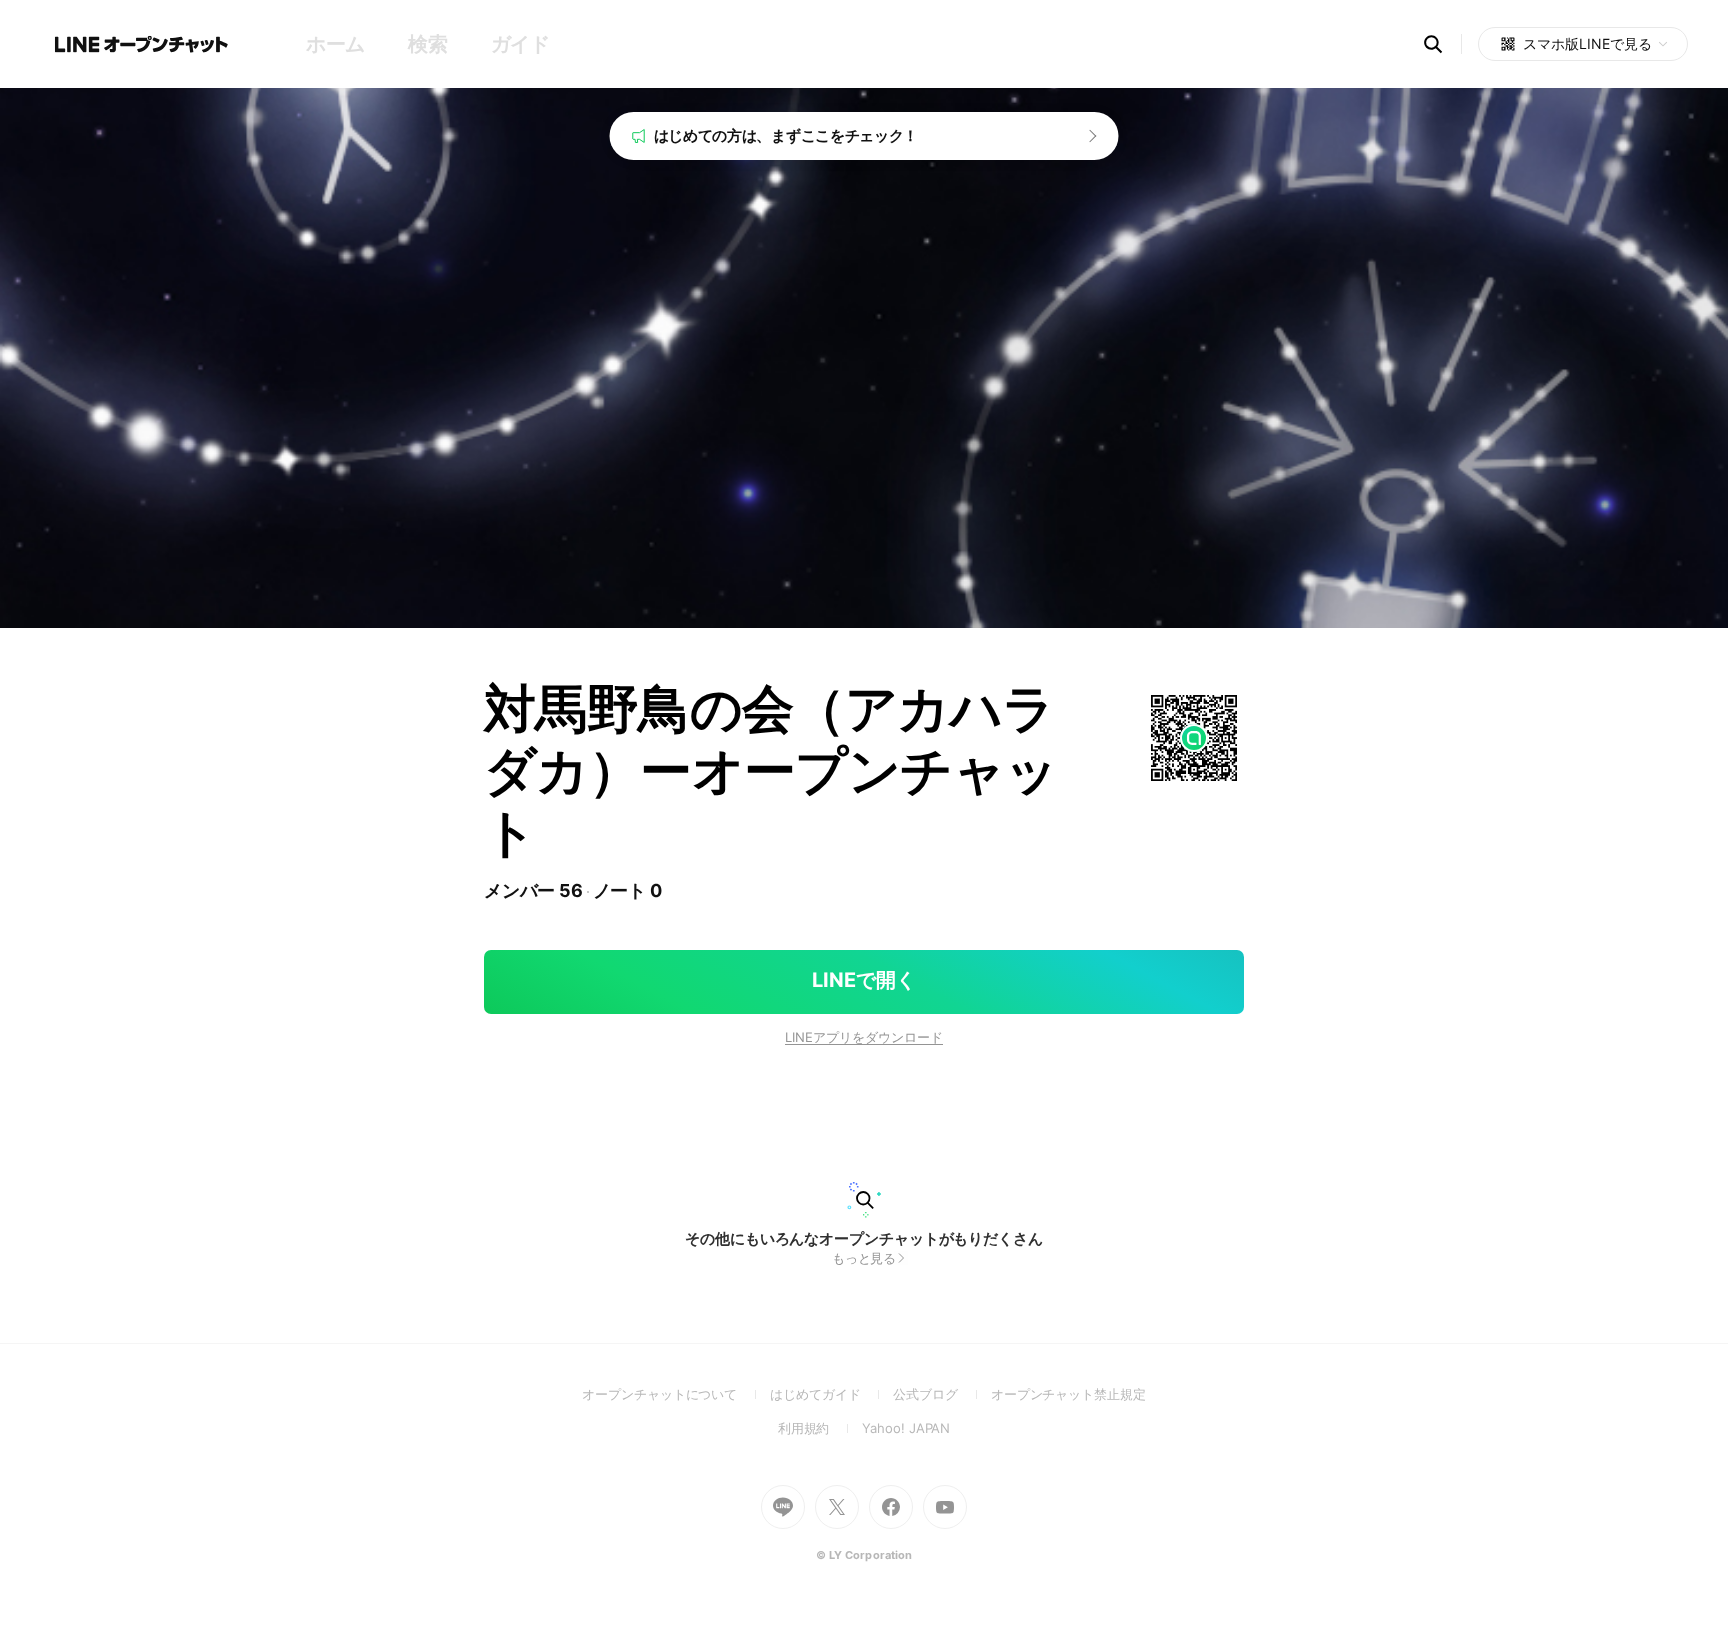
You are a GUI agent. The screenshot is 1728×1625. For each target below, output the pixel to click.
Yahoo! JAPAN (906, 1428)
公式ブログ (941, 1394)
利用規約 (820, 1428)
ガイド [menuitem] (520, 44)
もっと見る (864, 1258)
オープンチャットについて (676, 1394)
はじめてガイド (831, 1394)
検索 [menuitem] (427, 44)
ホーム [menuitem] (335, 44)
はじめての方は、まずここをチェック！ (786, 135)
